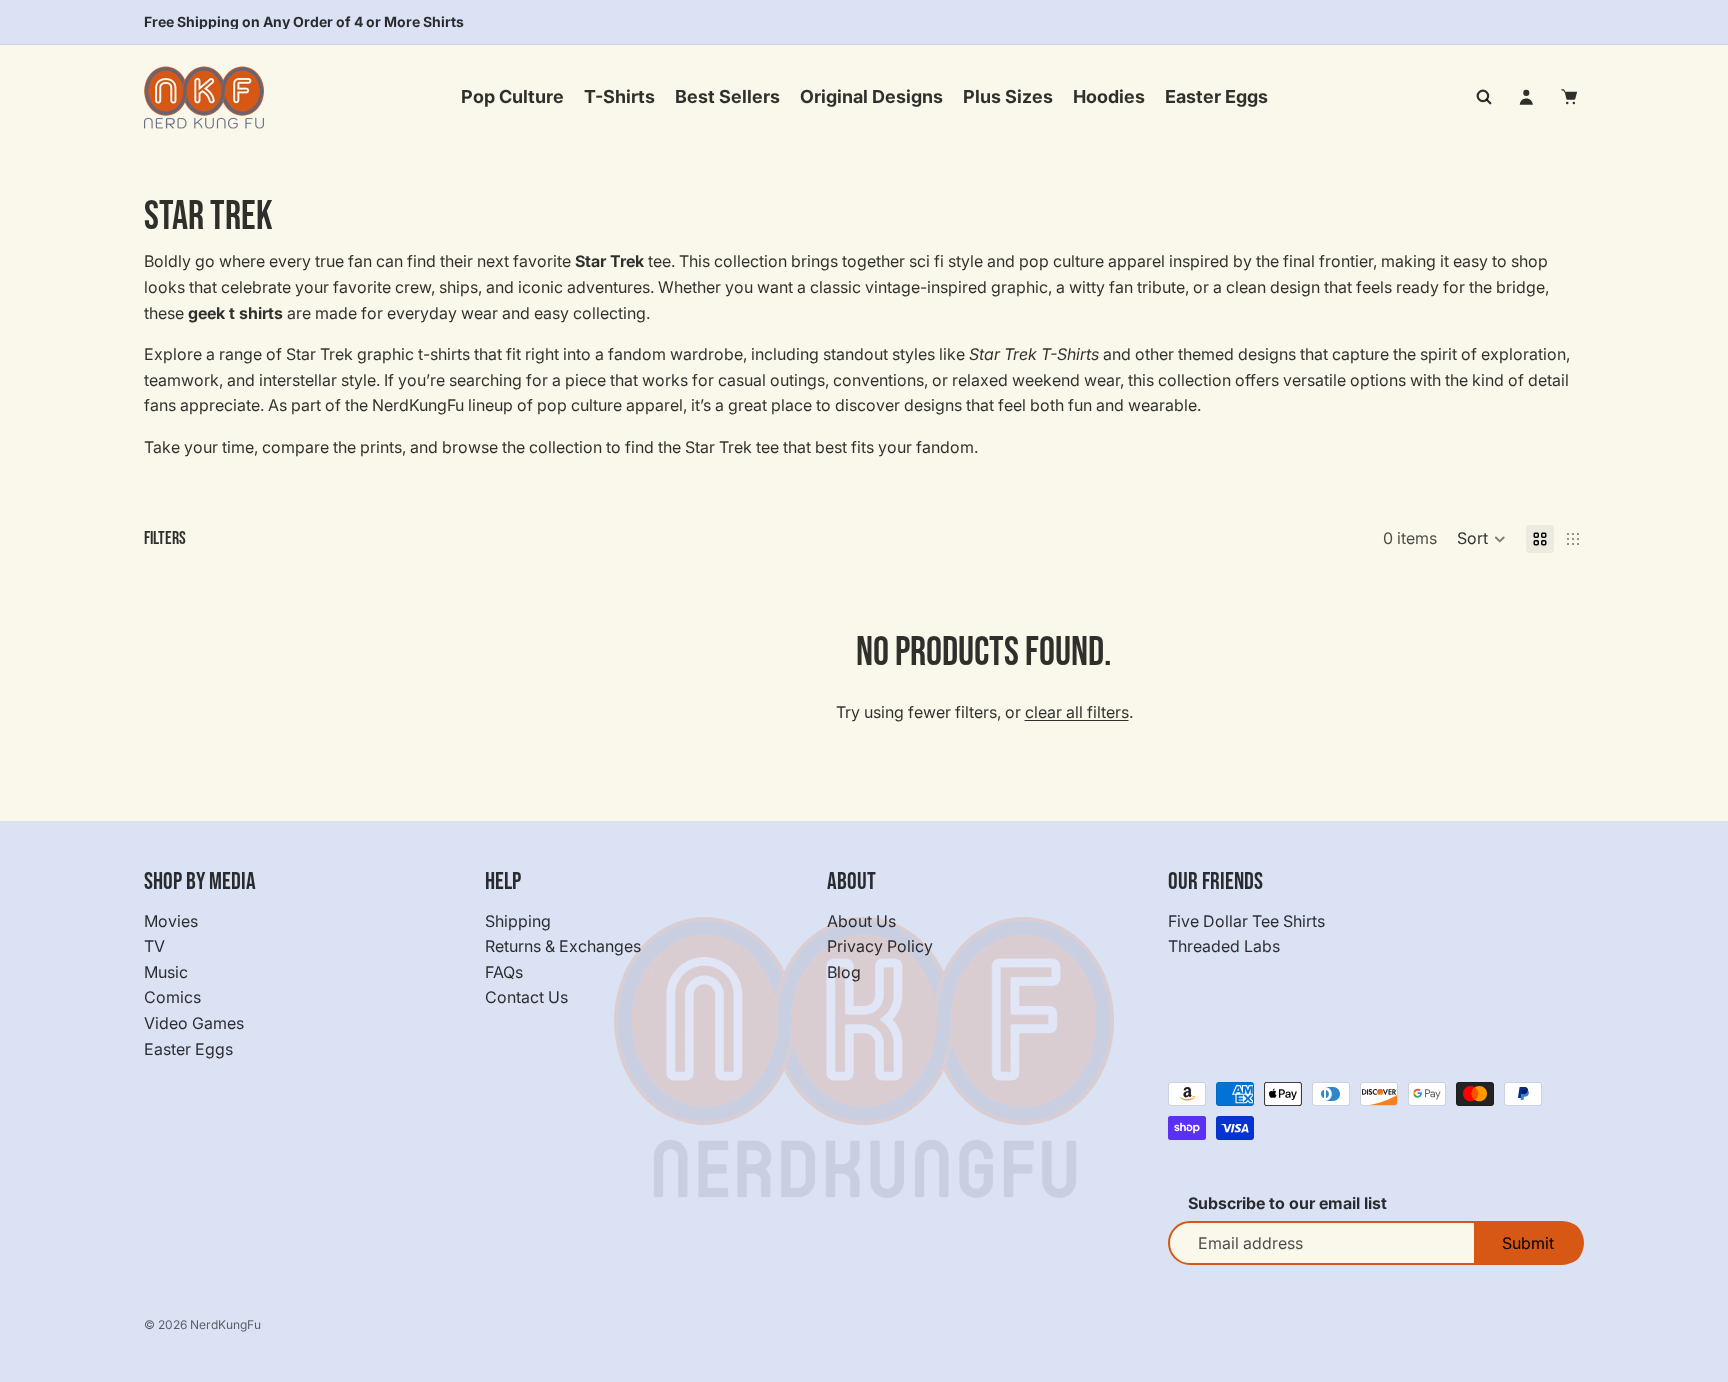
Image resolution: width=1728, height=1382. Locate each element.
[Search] (1484, 97)
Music (166, 972)
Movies (171, 921)
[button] (1481, 539)
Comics (172, 998)
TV (154, 946)
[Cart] (1570, 97)
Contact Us (526, 998)
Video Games (194, 1023)
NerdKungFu (225, 1324)
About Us (861, 921)
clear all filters (1077, 712)
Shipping (518, 921)
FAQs (504, 972)
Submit (1528, 1243)
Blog (844, 972)
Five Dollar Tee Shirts (1246, 921)
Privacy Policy (880, 946)
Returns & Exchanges (563, 946)
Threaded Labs (1224, 946)
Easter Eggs (188, 1049)
